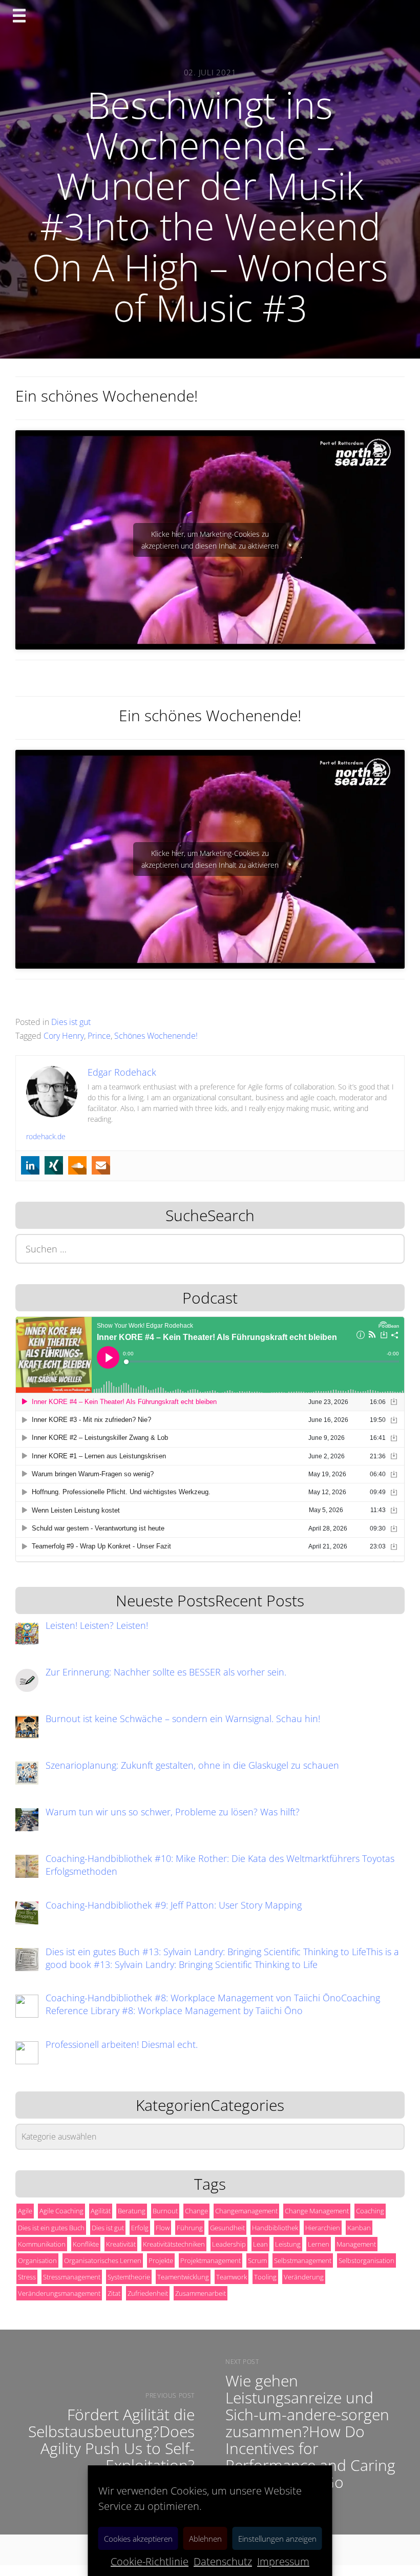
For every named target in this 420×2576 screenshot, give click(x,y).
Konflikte (86, 2244)
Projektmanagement (211, 2260)
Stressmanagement (72, 2277)
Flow (163, 2228)
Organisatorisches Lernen (103, 2260)
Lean (260, 2244)
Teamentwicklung (183, 2277)
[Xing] (54, 1165)
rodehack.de (46, 1136)
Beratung (132, 2211)
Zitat (114, 2293)
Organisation (37, 2260)
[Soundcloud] (77, 1165)
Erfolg (140, 2228)
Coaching (370, 2211)
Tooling (265, 2277)
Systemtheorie (129, 2277)
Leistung (288, 2244)
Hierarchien (323, 2228)
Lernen (319, 2244)
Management (356, 2244)
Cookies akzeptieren (138, 2539)
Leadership (229, 2244)
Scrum (257, 2260)
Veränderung (304, 2277)
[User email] (101, 1165)
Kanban (359, 2228)
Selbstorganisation (366, 2260)
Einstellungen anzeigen (277, 2539)
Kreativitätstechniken (174, 2244)
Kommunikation (42, 2244)
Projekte (161, 2260)
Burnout (165, 2211)
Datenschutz (223, 2561)
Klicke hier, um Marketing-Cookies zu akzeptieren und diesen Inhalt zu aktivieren (210, 540)
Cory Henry (64, 1036)
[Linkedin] (30, 1165)
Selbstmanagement (303, 2260)
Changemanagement (246, 2211)
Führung (190, 2228)
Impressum (283, 2561)
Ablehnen (205, 2539)
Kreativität (121, 2244)
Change (196, 2211)
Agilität (101, 2211)
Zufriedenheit (148, 2293)
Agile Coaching (61, 2211)
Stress (27, 2277)
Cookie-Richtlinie (150, 2561)
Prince (99, 1036)
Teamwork (232, 2277)
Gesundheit (227, 2228)
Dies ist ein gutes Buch (51, 2228)
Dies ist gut (71, 1022)
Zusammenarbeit (201, 2293)
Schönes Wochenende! (156, 1036)
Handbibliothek (275, 2228)
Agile (25, 2211)
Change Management (317, 2211)
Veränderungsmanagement (59, 2293)
